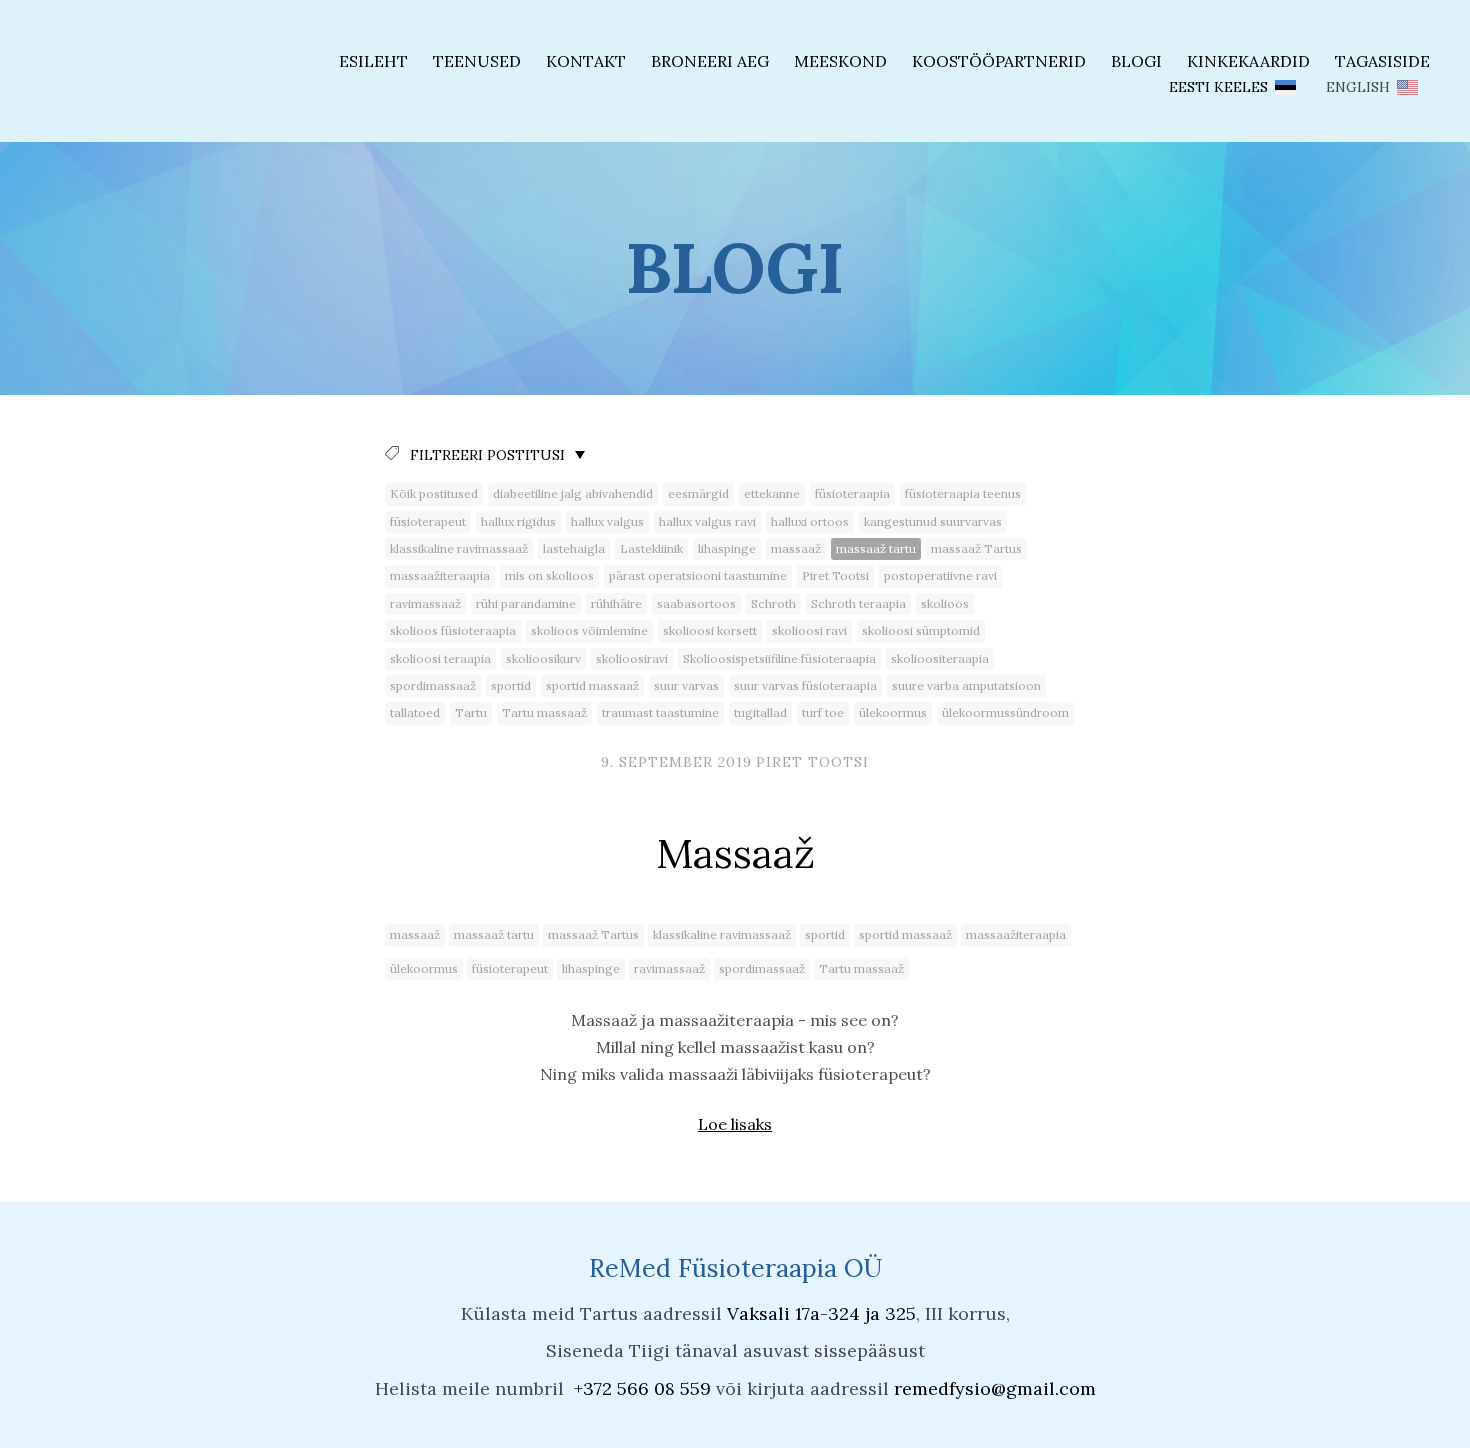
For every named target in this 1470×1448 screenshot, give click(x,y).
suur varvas (686, 685)
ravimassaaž (425, 603)
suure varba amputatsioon (966, 685)
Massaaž (735, 853)
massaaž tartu (876, 548)
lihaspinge (727, 548)
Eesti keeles (1218, 87)
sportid (511, 685)
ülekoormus (893, 712)
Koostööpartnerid (999, 61)
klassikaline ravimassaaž (459, 548)
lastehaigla (574, 548)
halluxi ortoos (810, 521)
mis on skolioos (549, 575)
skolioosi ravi (809, 630)
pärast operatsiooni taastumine (698, 575)
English (1358, 87)
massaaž (796, 548)
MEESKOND (840, 61)
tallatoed (415, 712)
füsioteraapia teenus (963, 493)
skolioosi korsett (710, 630)
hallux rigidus (518, 521)
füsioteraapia (852, 493)
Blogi (1136, 61)
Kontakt (586, 61)
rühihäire (616, 603)
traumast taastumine (660, 712)
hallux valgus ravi (707, 521)
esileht (373, 61)
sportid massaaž (592, 685)
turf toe (823, 712)
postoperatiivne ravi (940, 575)
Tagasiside (1382, 61)
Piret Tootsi (835, 575)
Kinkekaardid (1248, 61)
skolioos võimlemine (589, 630)
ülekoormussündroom (1005, 712)
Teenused (477, 61)
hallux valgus (607, 521)
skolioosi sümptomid (921, 630)
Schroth (773, 603)
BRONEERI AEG (710, 61)
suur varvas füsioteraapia (805, 685)
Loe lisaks (735, 1124)
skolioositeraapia (940, 658)
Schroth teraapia (858, 603)
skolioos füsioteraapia (453, 630)
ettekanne (772, 493)
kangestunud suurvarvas (933, 521)
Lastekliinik (651, 548)
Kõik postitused (434, 493)
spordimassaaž (433, 685)
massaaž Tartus (976, 548)
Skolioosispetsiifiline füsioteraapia (779, 658)
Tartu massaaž (544, 712)
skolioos (945, 603)
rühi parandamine (526, 603)
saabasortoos (696, 603)
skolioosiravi (632, 658)
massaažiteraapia (440, 575)
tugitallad (760, 712)
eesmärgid (698, 493)
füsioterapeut (428, 521)
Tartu (471, 712)
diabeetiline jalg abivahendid (573, 493)
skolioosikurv (543, 658)
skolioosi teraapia (440, 658)
